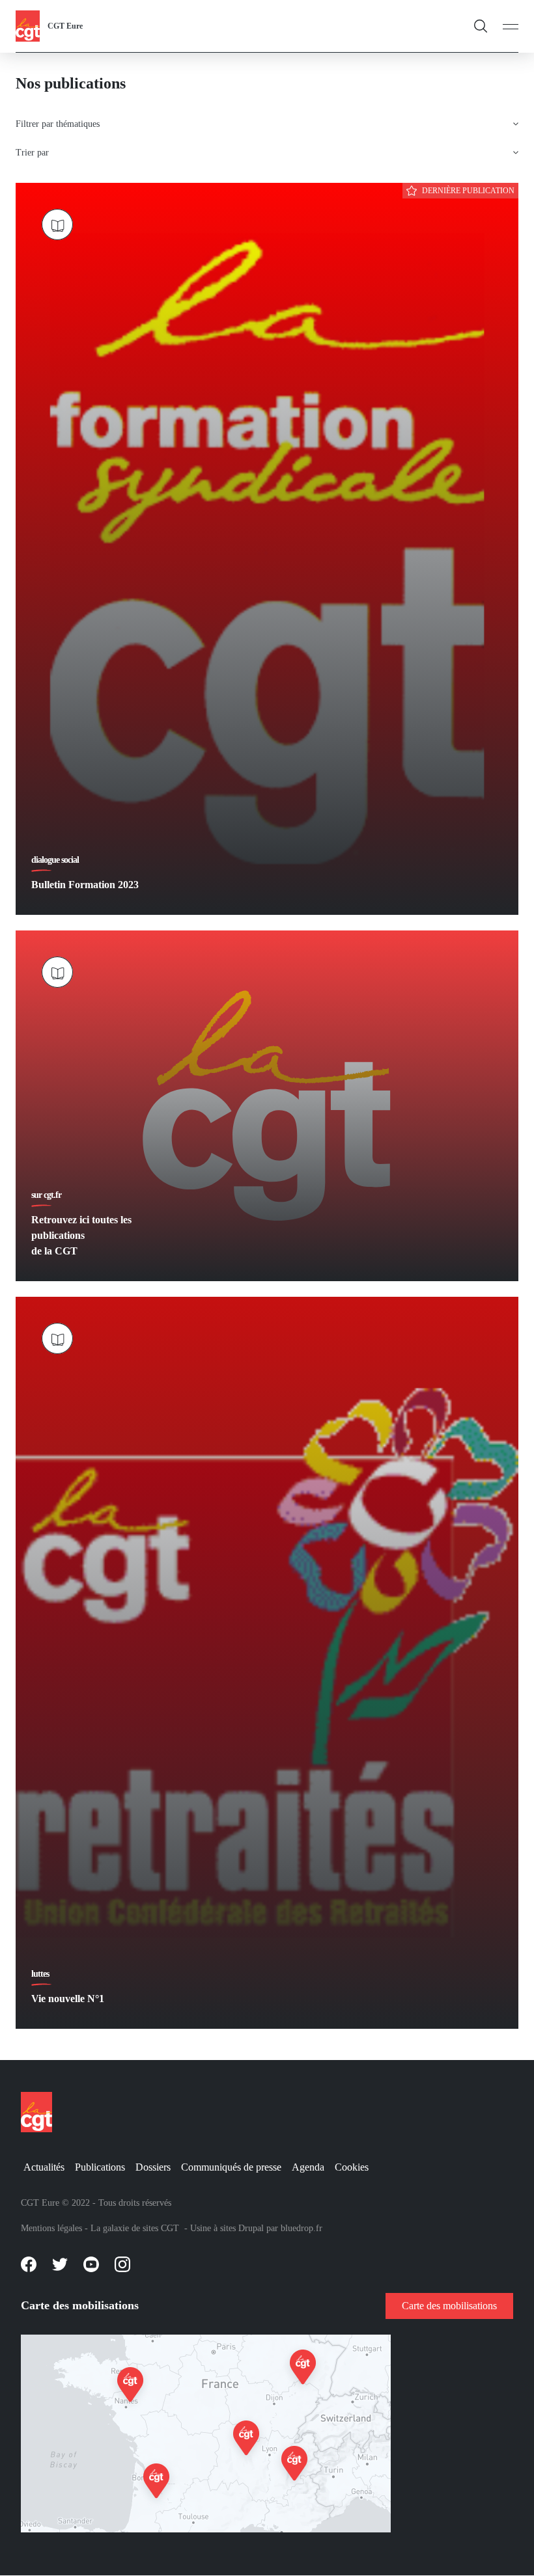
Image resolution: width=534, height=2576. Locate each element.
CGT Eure (65, 26)
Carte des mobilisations (449, 2306)
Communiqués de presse (231, 2167)
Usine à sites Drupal (227, 2228)
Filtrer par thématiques (58, 124)
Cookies (352, 2167)
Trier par (32, 153)
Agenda (308, 2167)
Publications (100, 2167)
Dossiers (153, 2167)
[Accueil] (28, 25)
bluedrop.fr (302, 2228)
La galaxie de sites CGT (135, 2228)
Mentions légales (51, 2228)
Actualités (44, 2167)
